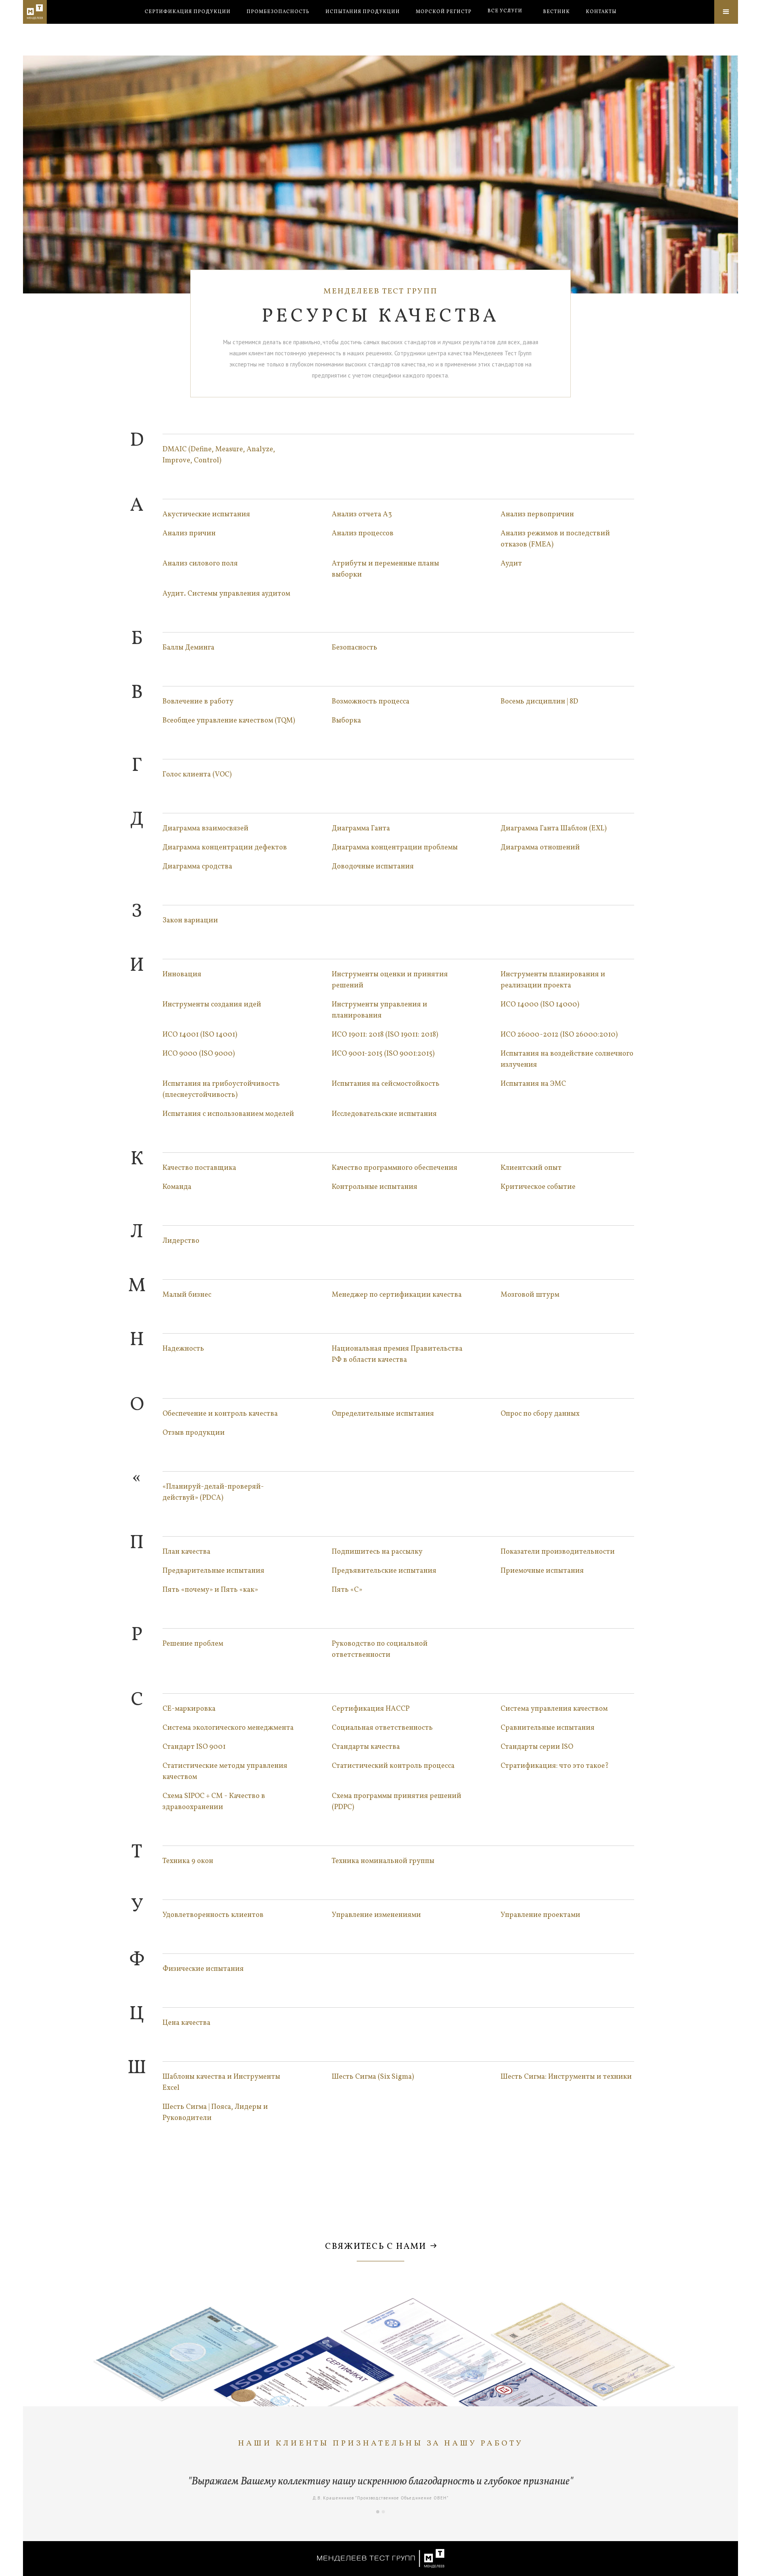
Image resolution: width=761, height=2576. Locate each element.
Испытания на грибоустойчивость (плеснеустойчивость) (221, 1090)
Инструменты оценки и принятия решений (390, 980)
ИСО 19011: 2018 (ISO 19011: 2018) (385, 1035)
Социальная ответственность (382, 1728)
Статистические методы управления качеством (225, 1772)
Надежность (183, 1349)
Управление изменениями (376, 1915)
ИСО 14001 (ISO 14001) (200, 1035)
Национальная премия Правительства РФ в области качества (397, 1354)
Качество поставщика (199, 1168)
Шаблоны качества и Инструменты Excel (221, 2082)
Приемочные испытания (542, 1571)
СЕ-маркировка (189, 1709)
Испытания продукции (363, 12)
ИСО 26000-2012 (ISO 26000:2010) (559, 1035)
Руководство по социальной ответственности (380, 1649)
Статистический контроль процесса (393, 1766)
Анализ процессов (363, 534)
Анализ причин (189, 534)
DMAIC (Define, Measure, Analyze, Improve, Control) (219, 455)
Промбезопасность (278, 12)
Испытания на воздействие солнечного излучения (567, 1059)
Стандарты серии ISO (537, 1747)
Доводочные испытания (373, 867)
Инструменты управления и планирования (380, 1010)
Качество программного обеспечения (395, 1168)
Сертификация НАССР (371, 1709)
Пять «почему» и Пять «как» (210, 1590)
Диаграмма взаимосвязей (206, 829)
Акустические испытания (206, 515)
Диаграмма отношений (540, 848)
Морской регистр (444, 12)
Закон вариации (190, 921)
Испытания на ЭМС (533, 1084)
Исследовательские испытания (384, 1114)
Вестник (556, 12)
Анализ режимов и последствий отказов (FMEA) (555, 539)
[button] (505, 11)
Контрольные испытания (375, 1187)
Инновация (182, 975)
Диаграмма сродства (197, 867)
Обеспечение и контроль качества (220, 1414)
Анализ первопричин (537, 515)
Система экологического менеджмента (228, 1728)
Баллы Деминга (188, 648)
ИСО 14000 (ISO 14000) (540, 1005)
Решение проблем (193, 1644)
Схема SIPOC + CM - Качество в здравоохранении (214, 1802)
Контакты (601, 12)
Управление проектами (540, 1915)
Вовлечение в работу (198, 702)
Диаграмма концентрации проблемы (395, 848)
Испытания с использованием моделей (228, 1114)
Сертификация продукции (188, 12)
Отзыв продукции (194, 1433)
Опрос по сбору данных (540, 1414)
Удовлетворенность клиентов (213, 1915)
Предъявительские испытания (384, 1571)
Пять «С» (347, 1590)
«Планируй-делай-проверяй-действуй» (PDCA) (213, 1492)
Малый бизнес (187, 1295)
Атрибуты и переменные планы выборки (385, 569)
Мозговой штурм (530, 1295)
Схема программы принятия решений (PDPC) (397, 1802)
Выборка (346, 721)
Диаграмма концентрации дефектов (225, 848)
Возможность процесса (371, 702)
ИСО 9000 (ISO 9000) (199, 1054)
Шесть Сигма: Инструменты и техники (566, 2077)
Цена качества (186, 2023)
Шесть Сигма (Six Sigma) (373, 2077)
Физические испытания (203, 1969)
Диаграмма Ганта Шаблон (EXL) (554, 829)
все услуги (505, 11)
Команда (177, 1187)
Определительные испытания (383, 1414)
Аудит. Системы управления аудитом (226, 594)
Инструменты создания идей (212, 1005)
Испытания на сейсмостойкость (386, 1084)
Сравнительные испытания (548, 1728)
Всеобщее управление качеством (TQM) (229, 721)
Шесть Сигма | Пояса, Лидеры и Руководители (215, 2113)
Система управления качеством (554, 1709)
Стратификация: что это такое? (555, 1766)
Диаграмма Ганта (361, 829)
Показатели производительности (558, 1552)
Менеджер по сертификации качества (397, 1295)
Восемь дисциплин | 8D (539, 702)
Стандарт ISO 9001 (194, 1747)
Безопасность (355, 648)
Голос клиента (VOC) (197, 775)
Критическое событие (538, 1187)
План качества (186, 1552)
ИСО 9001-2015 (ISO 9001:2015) (383, 1054)
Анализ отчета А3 (362, 515)
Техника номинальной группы (383, 1861)
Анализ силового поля (200, 564)
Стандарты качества (366, 1747)
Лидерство (181, 1241)
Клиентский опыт (531, 1168)
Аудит (511, 564)
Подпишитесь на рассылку (377, 1552)
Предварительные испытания (213, 1571)
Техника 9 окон (188, 1861)
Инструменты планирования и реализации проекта (553, 980)
